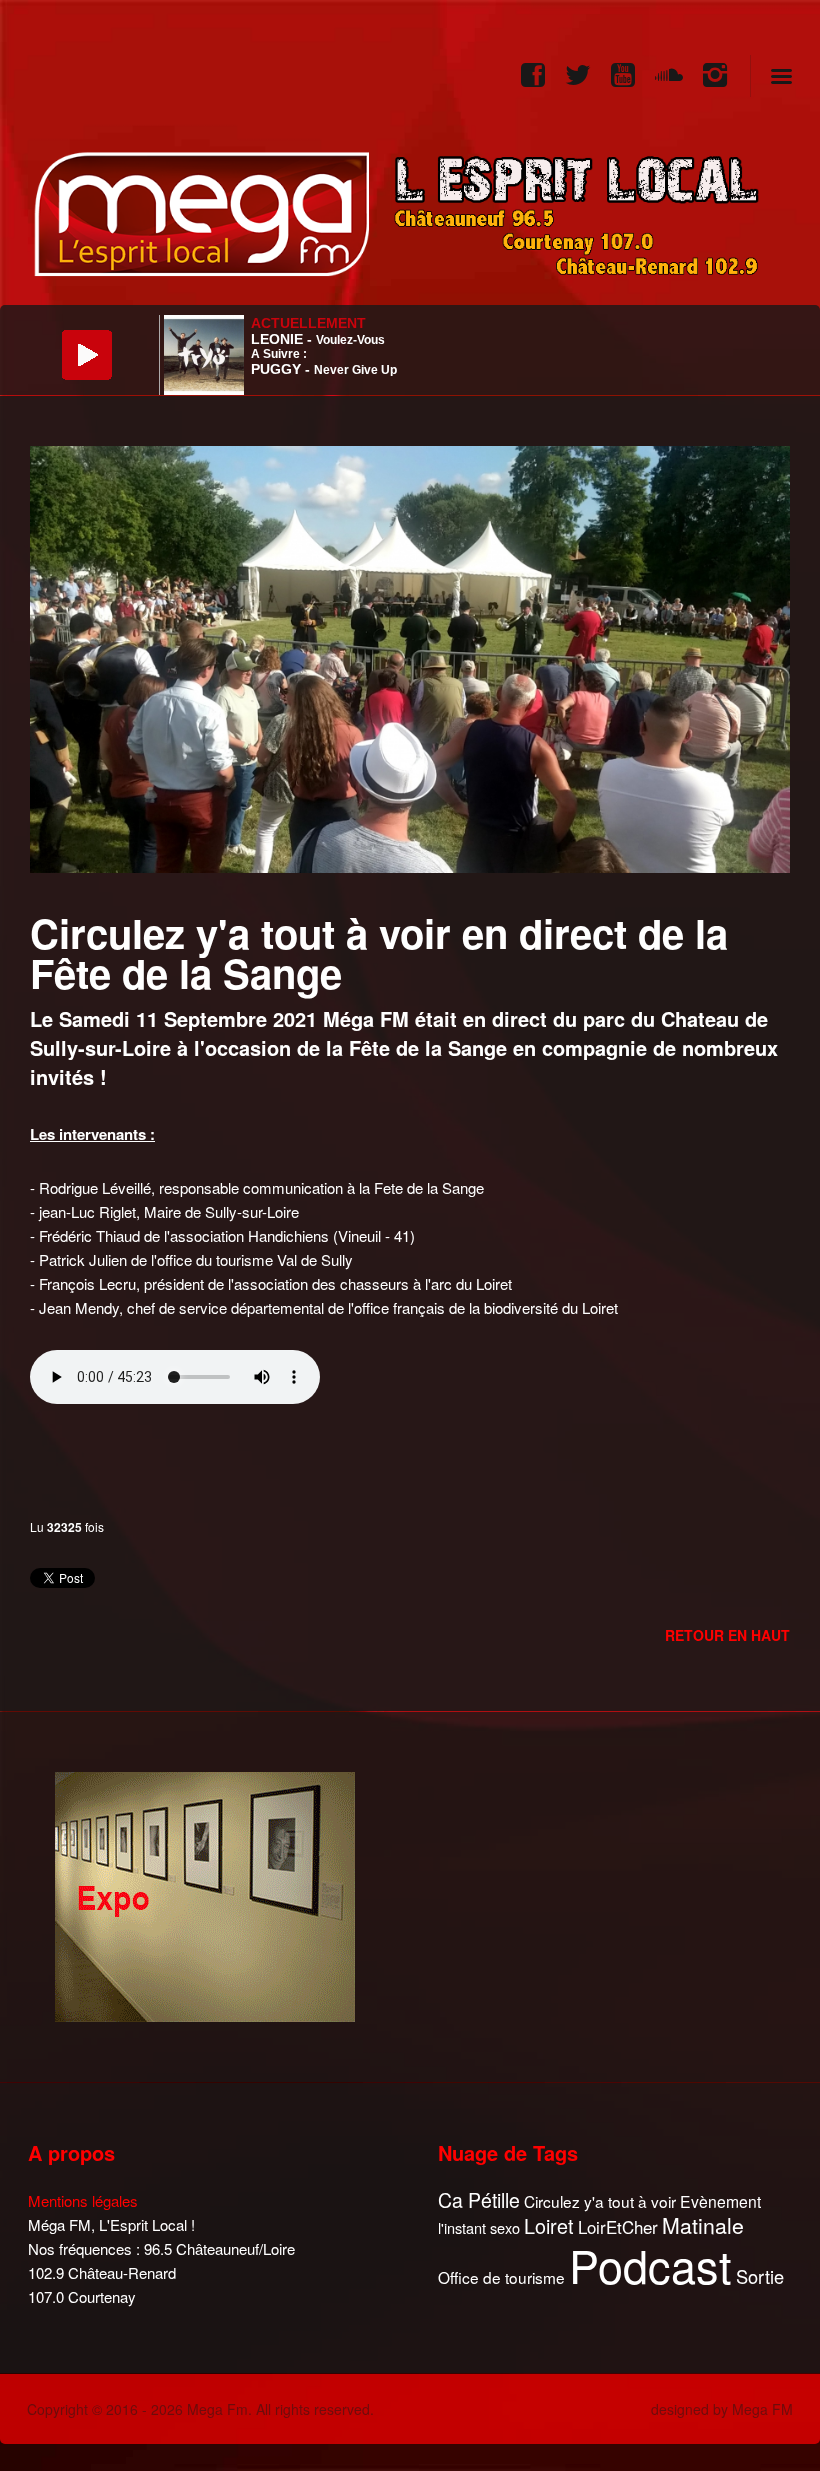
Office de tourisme (501, 2277)
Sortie (760, 2277)
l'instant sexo (479, 2227)
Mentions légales (83, 2200)
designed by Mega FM (722, 2409)
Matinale (703, 2226)
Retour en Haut (727, 1635)
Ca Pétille (479, 2200)
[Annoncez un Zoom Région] (205, 1894)
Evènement (720, 2201)
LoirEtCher (618, 2227)
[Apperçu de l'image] (410, 657)
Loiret (549, 2226)
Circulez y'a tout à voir (600, 2201)
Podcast (650, 2265)
